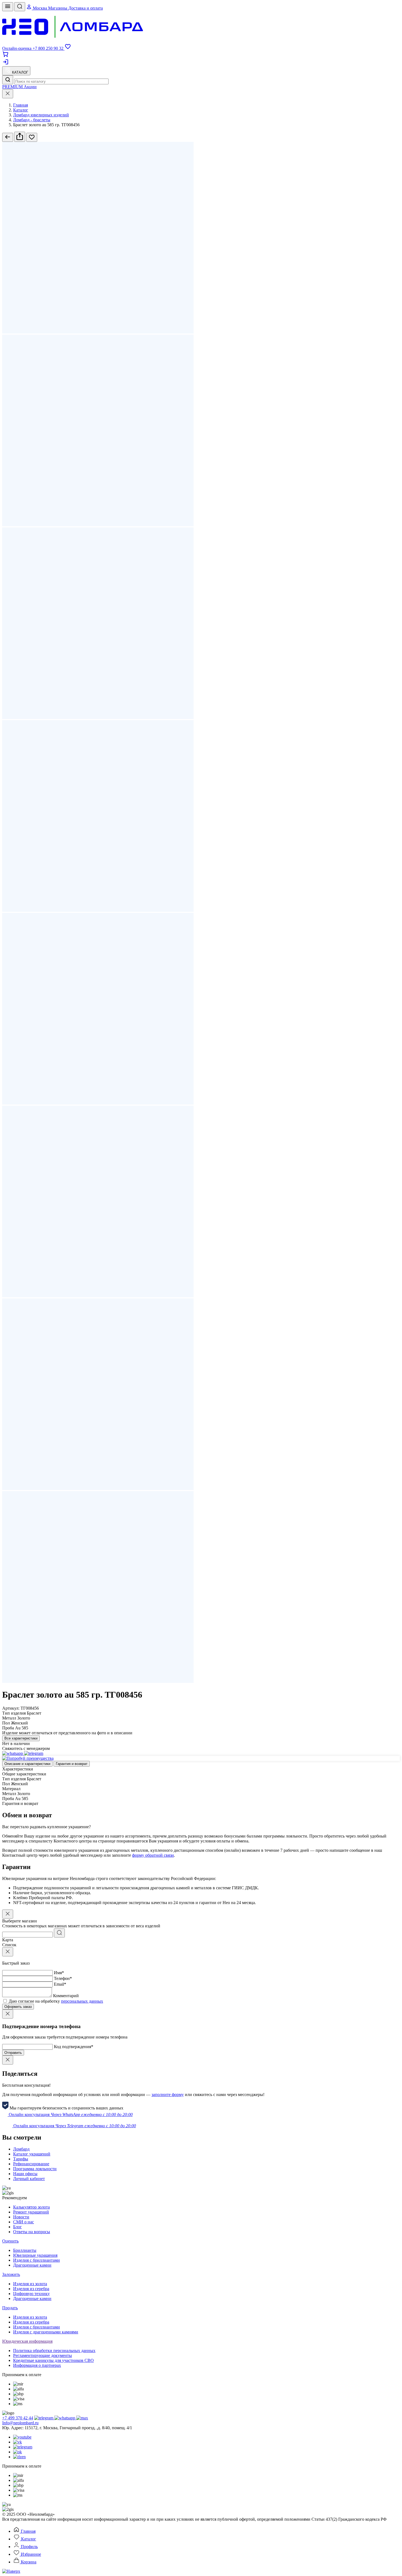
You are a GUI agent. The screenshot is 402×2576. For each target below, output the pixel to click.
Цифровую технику (31, 2294)
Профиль (29, 2547)
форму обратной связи (153, 1855)
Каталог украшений (32, 2154)
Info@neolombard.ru (20, 2423)
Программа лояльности (35, 2169)
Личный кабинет (29, 2179)
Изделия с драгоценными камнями (46, 2332)
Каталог (28, 2539)
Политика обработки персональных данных (54, 2351)
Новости (21, 2217)
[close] (8, 94)
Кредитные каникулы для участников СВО (53, 2360)
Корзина (28, 2562)
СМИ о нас (24, 2222)
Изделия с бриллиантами (37, 2260)
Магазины (58, 8)
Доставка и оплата (86, 8)
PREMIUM (13, 87)
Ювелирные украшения (35, 2255)
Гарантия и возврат (72, 1764)
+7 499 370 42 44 (18, 2418)
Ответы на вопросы (32, 2232)
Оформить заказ (18, 2007)
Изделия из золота (30, 2284)
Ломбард (21, 2149)
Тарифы (21, 2159)
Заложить (11, 2274)
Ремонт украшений (31, 2212)
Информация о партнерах (37, 2365)
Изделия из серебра (31, 2289)
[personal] (5, 64)
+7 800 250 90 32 (49, 48)
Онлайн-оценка (17, 48)
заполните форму (168, 2095)
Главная (28, 2531)
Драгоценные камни (32, 2265)
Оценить (10, 2241)
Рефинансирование (31, 2164)
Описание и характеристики (27, 1764)
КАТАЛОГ (20, 72)
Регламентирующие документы (43, 2355)
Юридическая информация (27, 2341)
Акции (30, 87)
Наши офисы (25, 2174)
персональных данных (82, 2001)
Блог (18, 2227)
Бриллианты (25, 2250)
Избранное (30, 2554)
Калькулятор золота (31, 2207)
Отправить (13, 2053)
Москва (40, 8)
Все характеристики (21, 1738)
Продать (10, 2308)
